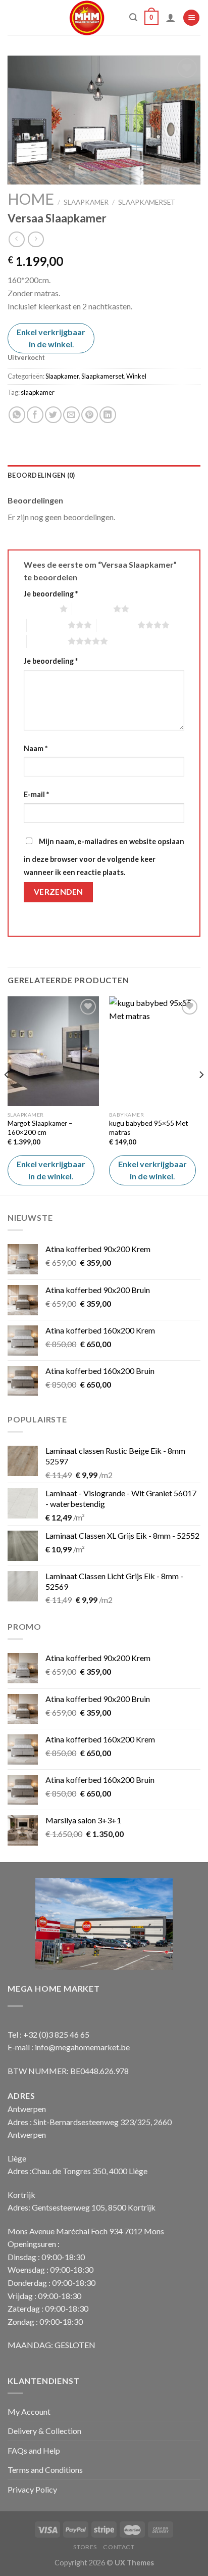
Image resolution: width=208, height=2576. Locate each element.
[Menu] (191, 18)
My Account (29, 2411)
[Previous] (7, 1095)
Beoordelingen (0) (41, 475)
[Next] (201, 1095)
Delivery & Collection (44, 2431)
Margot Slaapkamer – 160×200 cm (40, 1128)
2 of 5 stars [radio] (93, 609)
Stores (85, 2547)
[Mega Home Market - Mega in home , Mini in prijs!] (87, 18)
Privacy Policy (32, 2489)
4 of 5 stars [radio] (117, 625)
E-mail (36, 794)
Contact (119, 2547)
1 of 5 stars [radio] (39, 609)
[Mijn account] (171, 18)
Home (31, 199)
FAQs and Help (34, 2450)
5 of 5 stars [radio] (47, 641)
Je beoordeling (51, 594)
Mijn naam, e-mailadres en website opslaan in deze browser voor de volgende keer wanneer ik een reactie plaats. (104, 857)
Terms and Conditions (45, 2470)
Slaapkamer (86, 202)
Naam (36, 748)
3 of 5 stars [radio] (47, 625)
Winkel (136, 376)
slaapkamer (38, 392)
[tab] (104, 475)
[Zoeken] (133, 17)
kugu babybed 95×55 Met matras (149, 1128)
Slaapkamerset (147, 202)
